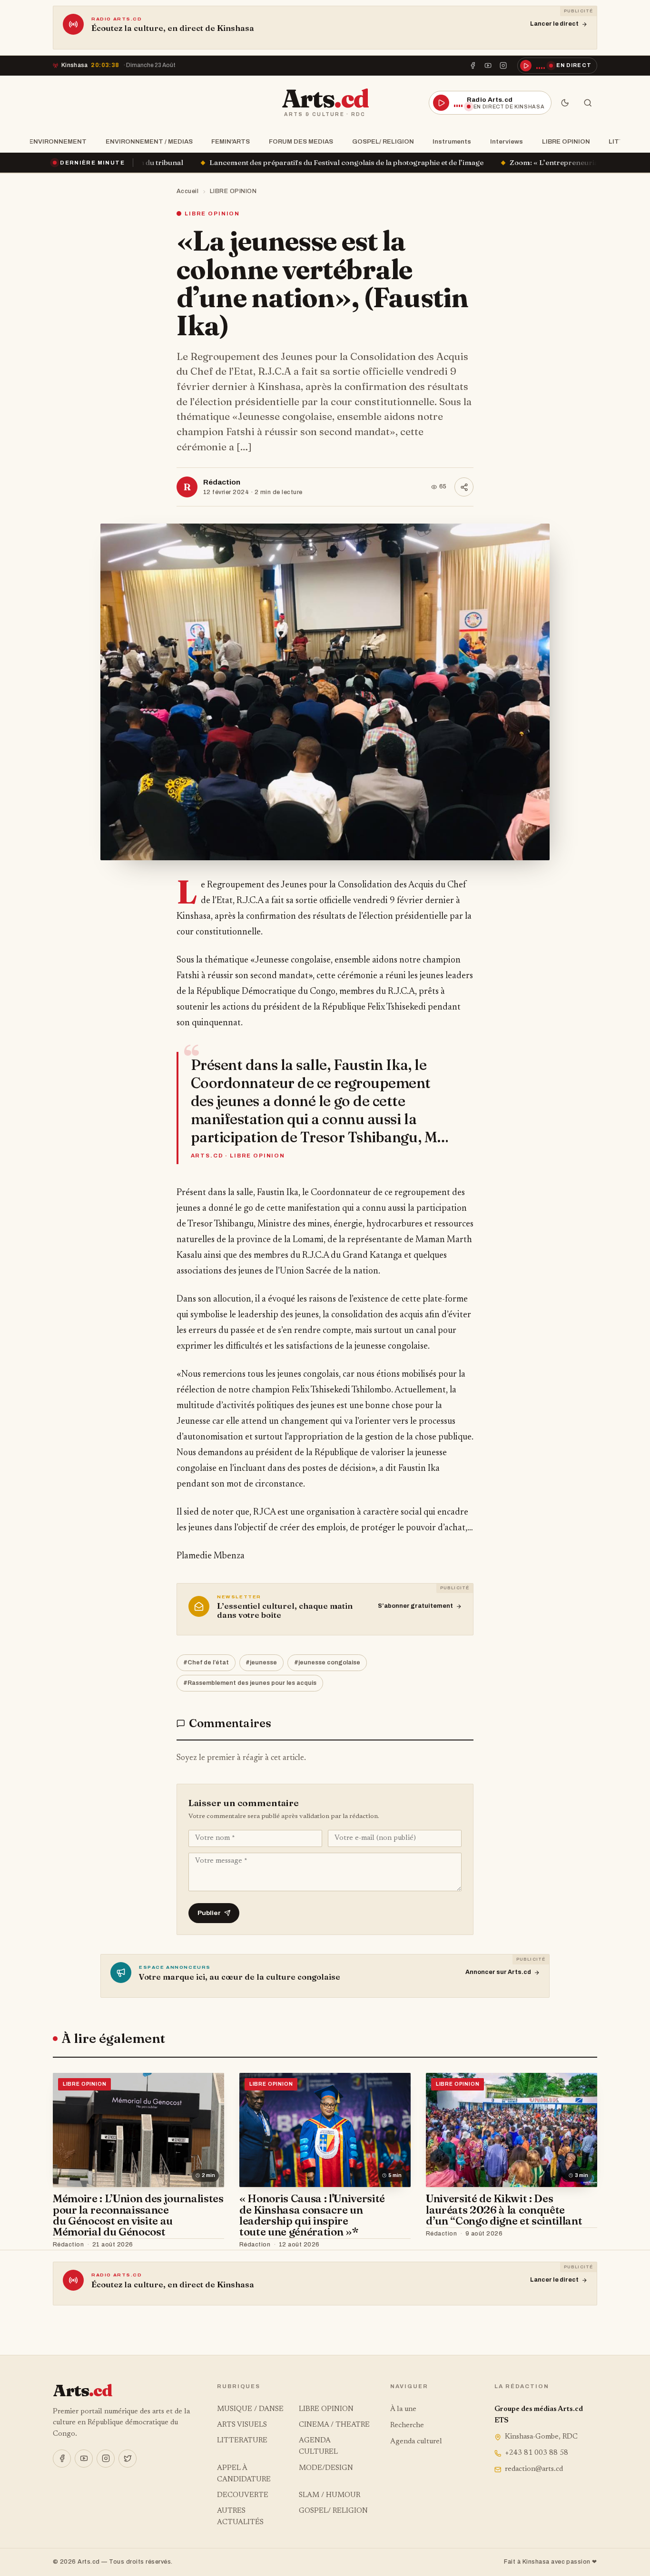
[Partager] (464, 487)
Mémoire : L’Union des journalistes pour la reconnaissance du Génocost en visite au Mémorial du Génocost (138, 2215)
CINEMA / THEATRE (334, 2425)
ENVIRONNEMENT (58, 141)
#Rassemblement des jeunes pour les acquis (250, 1683)
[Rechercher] (588, 103)
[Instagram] (503, 66)
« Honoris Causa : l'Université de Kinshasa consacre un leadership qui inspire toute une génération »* (312, 2215)
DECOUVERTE (243, 2495)
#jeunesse (261, 1662)
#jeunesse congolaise (327, 1662)
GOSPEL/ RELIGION (383, 141)
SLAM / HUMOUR (330, 2495)
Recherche (407, 2425)
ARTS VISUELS (242, 2425)
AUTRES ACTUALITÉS (240, 2517)
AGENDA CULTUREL (318, 2446)
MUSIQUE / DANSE (250, 2409)
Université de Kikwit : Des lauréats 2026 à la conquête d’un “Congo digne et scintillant (504, 2210)
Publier (209, 1913)
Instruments (452, 141)
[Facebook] (473, 66)
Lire (208, 2245)
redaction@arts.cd (534, 2469)
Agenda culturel (416, 2442)
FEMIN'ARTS (231, 141)
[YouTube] (488, 66)
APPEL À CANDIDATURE (244, 2474)
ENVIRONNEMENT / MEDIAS (149, 141)
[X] (128, 2459)
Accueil (188, 191)
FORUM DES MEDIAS (301, 141)
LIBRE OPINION (566, 141)
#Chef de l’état (206, 1662)
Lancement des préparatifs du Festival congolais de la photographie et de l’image (173, 162)
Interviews (507, 141)
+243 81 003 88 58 (537, 2453)
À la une (403, 2409)
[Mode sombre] (565, 103)
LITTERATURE (242, 2441)
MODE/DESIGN (326, 2468)
